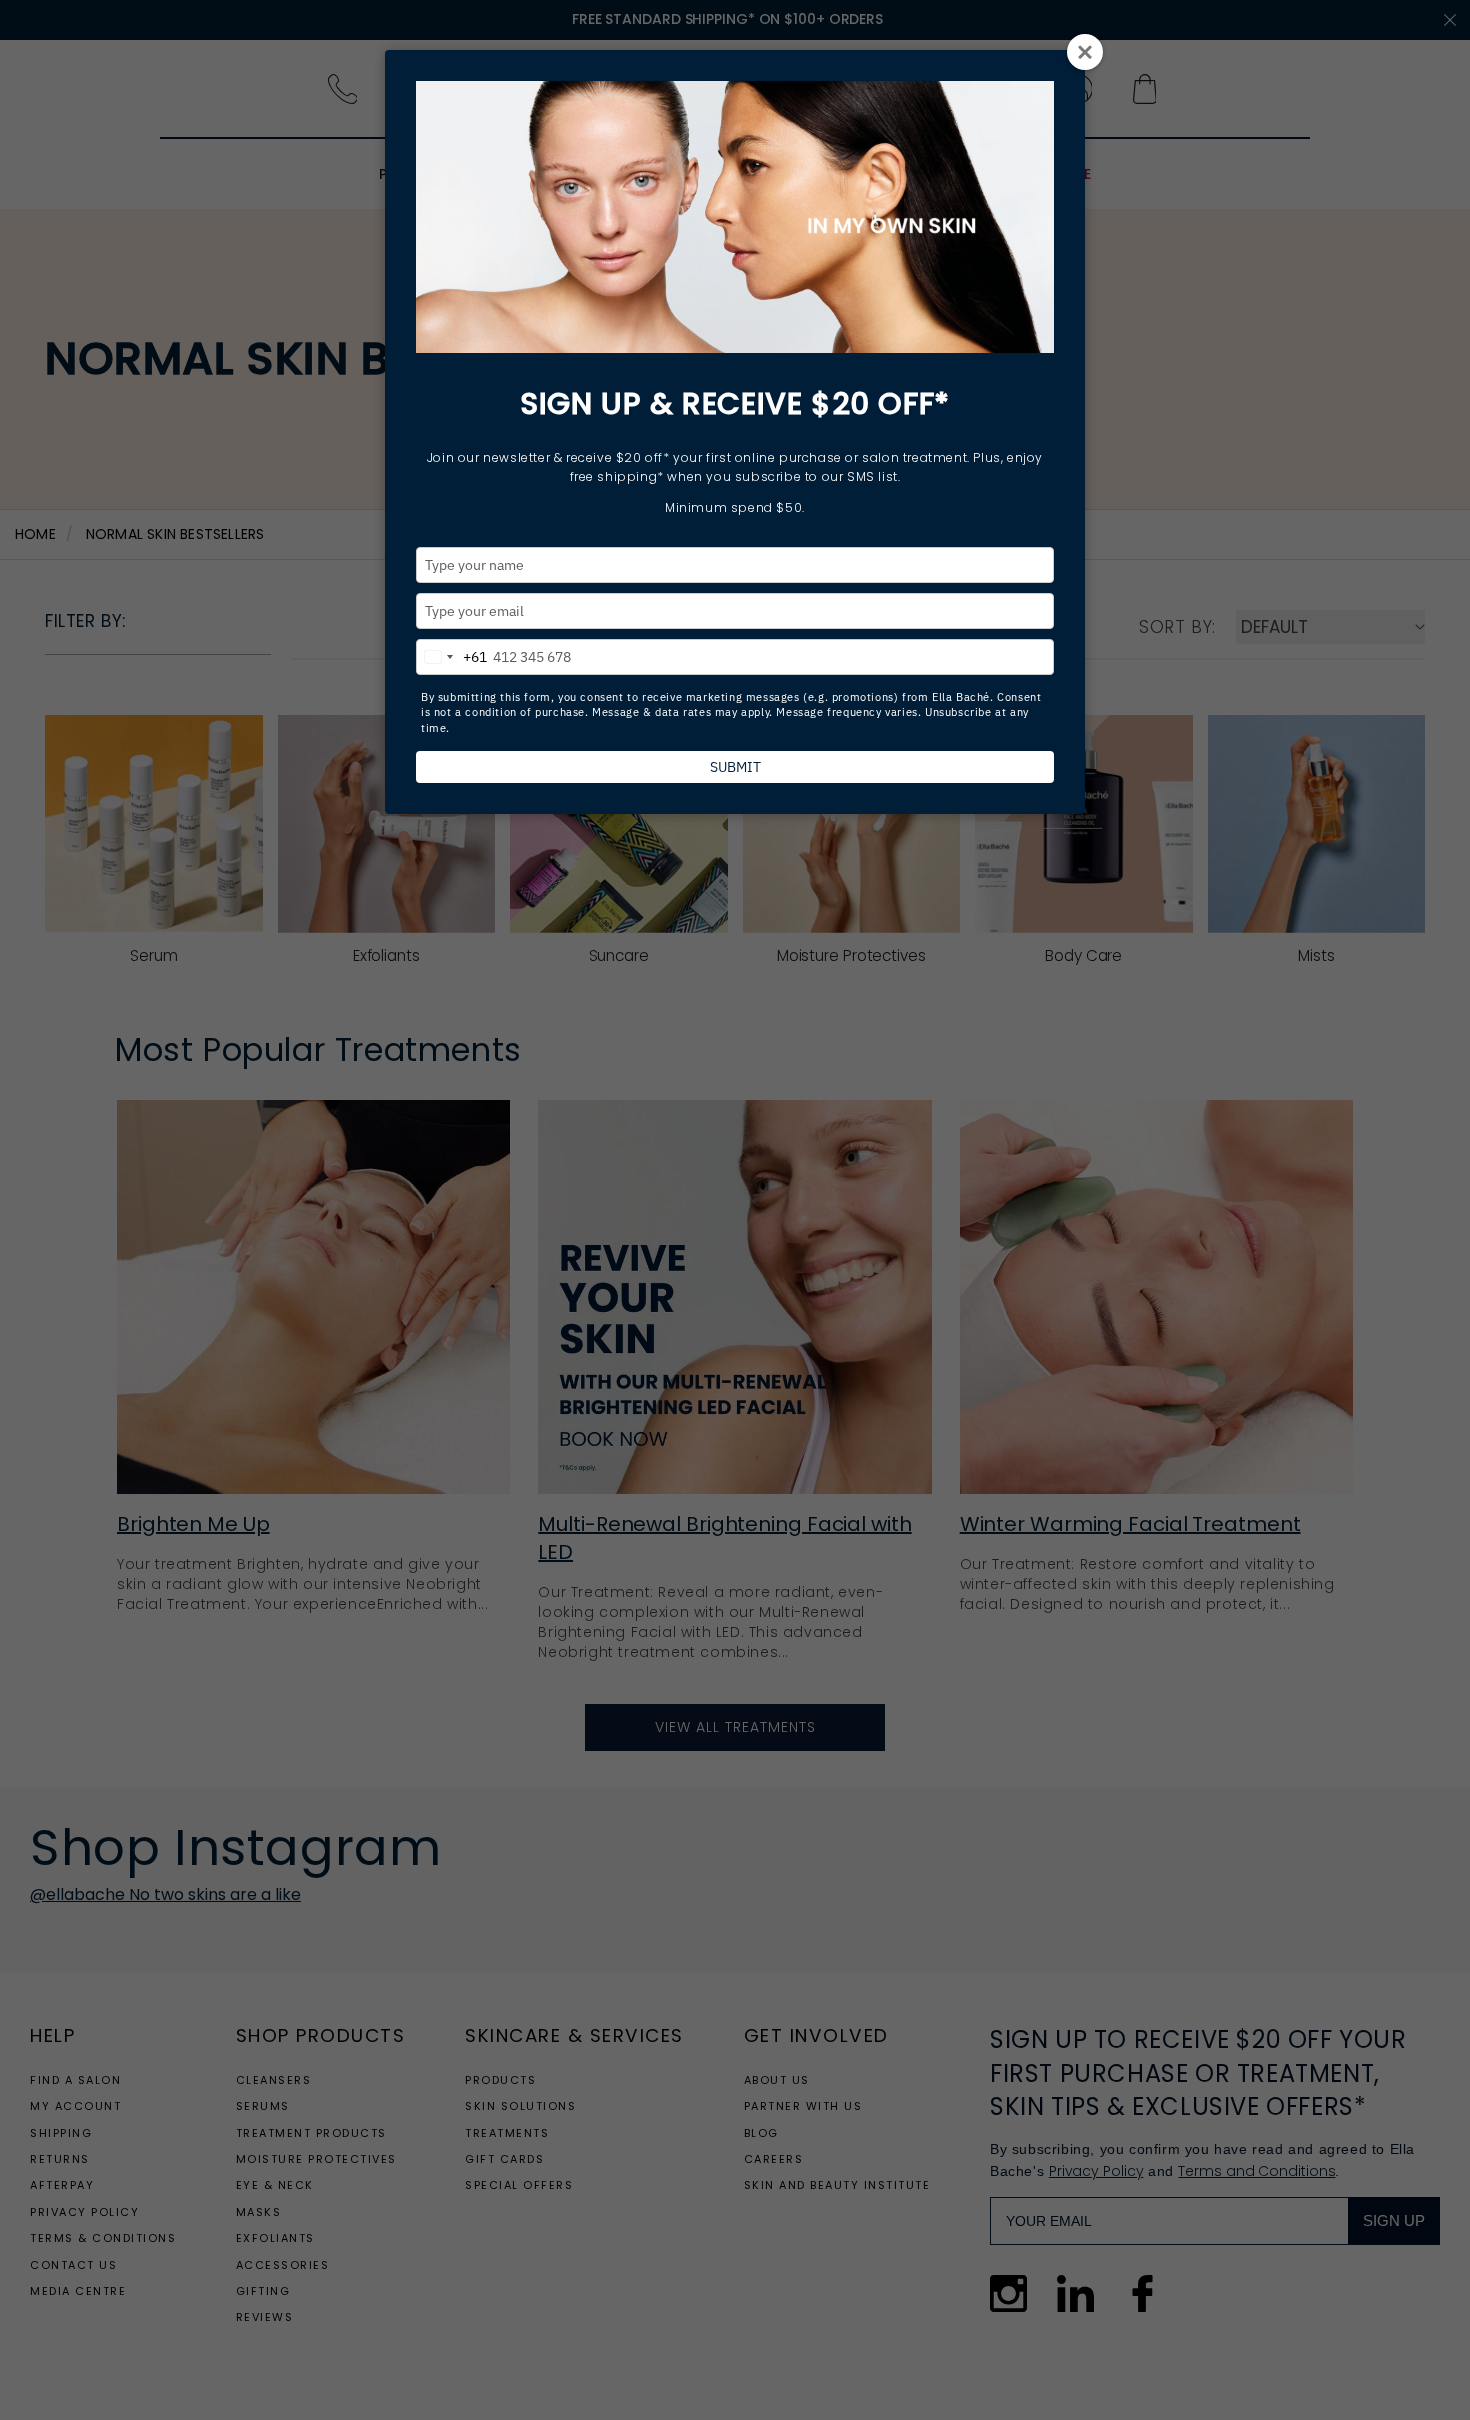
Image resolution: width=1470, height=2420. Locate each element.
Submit (735, 767)
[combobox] (452, 654)
